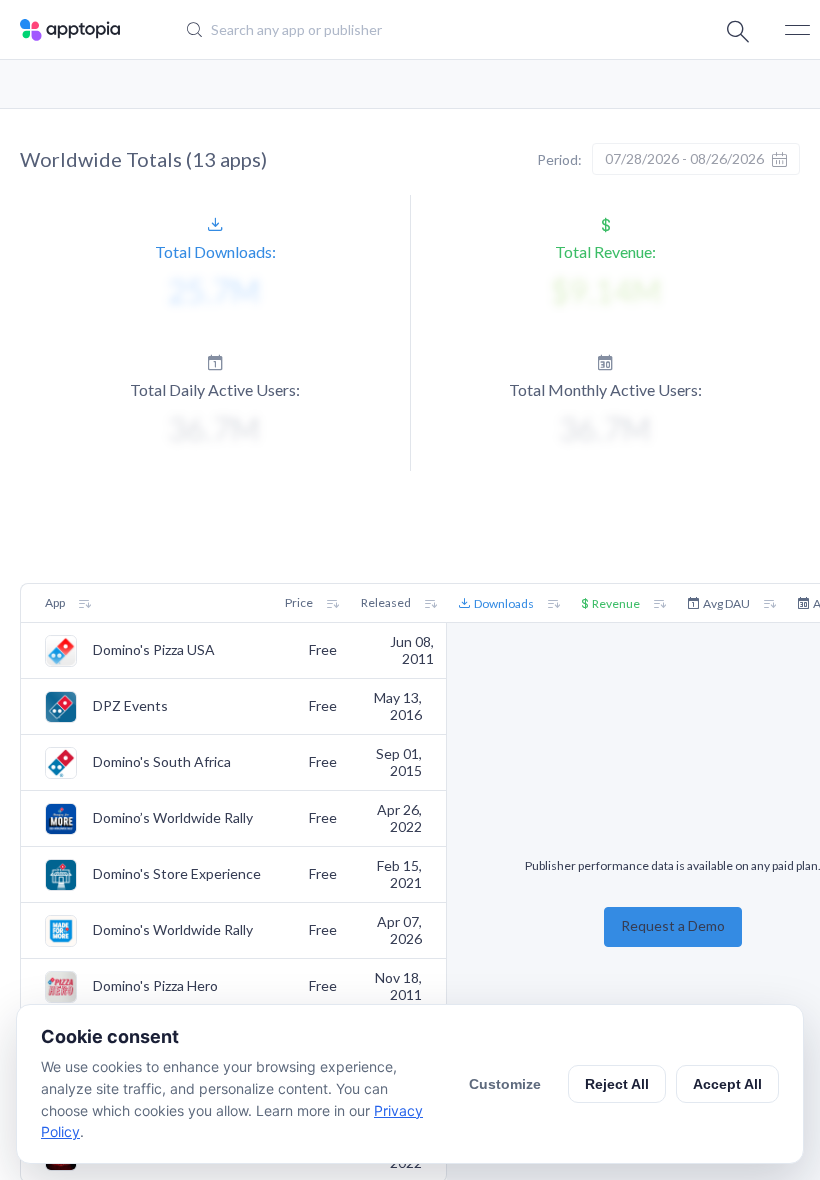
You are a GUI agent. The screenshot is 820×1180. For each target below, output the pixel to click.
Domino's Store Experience (177, 874)
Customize (505, 1084)
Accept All (727, 1084)
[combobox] (395, 30)
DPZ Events (130, 706)
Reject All (617, 1084)
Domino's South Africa (162, 762)
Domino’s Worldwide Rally (173, 818)
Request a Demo (673, 925)
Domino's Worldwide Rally (173, 930)
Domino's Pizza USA (154, 650)
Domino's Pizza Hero (155, 986)
